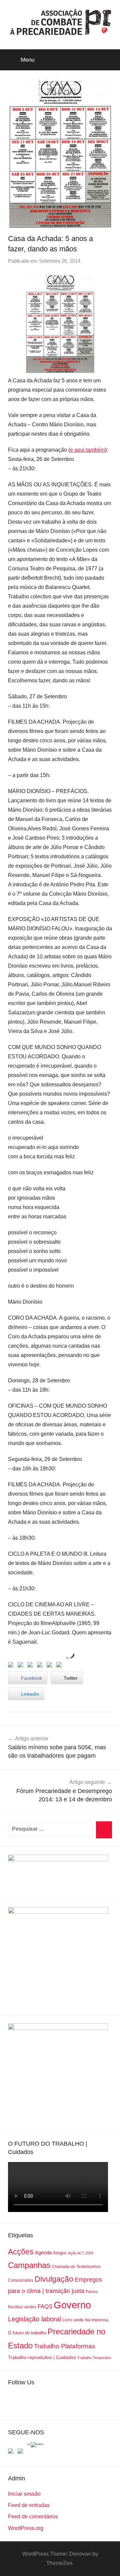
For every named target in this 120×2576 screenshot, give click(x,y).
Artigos (60, 2253)
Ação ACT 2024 (81, 2253)
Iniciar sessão (24, 2494)
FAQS (45, 2306)
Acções (21, 2252)
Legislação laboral (34, 2319)
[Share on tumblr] (51, 1666)
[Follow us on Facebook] (12, 2452)
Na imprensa (97, 2320)
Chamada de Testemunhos (76, 2267)
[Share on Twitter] (22, 1666)
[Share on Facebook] (12, 1666)
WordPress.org (26, 2528)
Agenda (43, 2252)
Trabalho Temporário (94, 2358)
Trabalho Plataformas (65, 2346)
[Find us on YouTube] (22, 2452)
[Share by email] (60, 1666)
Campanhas (29, 2265)
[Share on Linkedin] (41, 1666)
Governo (72, 2305)
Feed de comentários (33, 2516)
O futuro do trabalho (27, 2333)
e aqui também (87, 450)
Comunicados (21, 2280)
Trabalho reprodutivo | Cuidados (42, 2357)
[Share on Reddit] (31, 1666)
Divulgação (54, 2279)
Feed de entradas (29, 2505)
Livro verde (73, 2320)
